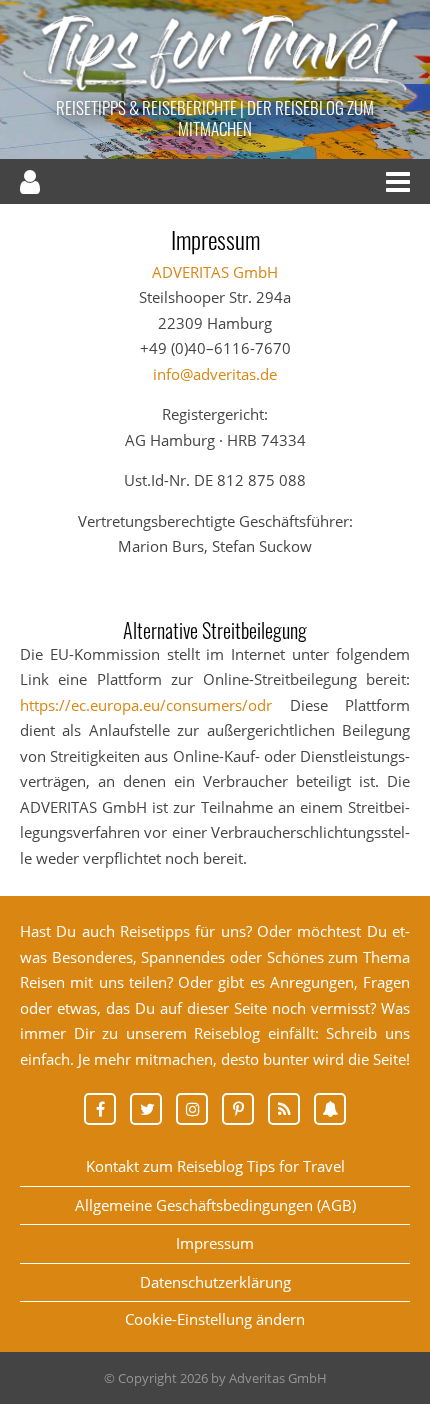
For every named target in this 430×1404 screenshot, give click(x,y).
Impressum (215, 1243)
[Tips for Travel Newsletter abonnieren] (330, 1109)
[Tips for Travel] (215, 90)
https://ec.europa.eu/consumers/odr (146, 705)
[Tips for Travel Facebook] (107, 1109)
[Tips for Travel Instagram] (199, 1109)
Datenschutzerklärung (215, 1282)
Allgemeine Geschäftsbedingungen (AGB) (215, 1205)
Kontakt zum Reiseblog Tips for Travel (215, 1166)
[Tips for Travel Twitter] (153, 1109)
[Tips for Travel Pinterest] (245, 1109)
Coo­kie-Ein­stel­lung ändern (215, 1319)
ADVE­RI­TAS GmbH (215, 272)
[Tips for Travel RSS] (291, 1109)
